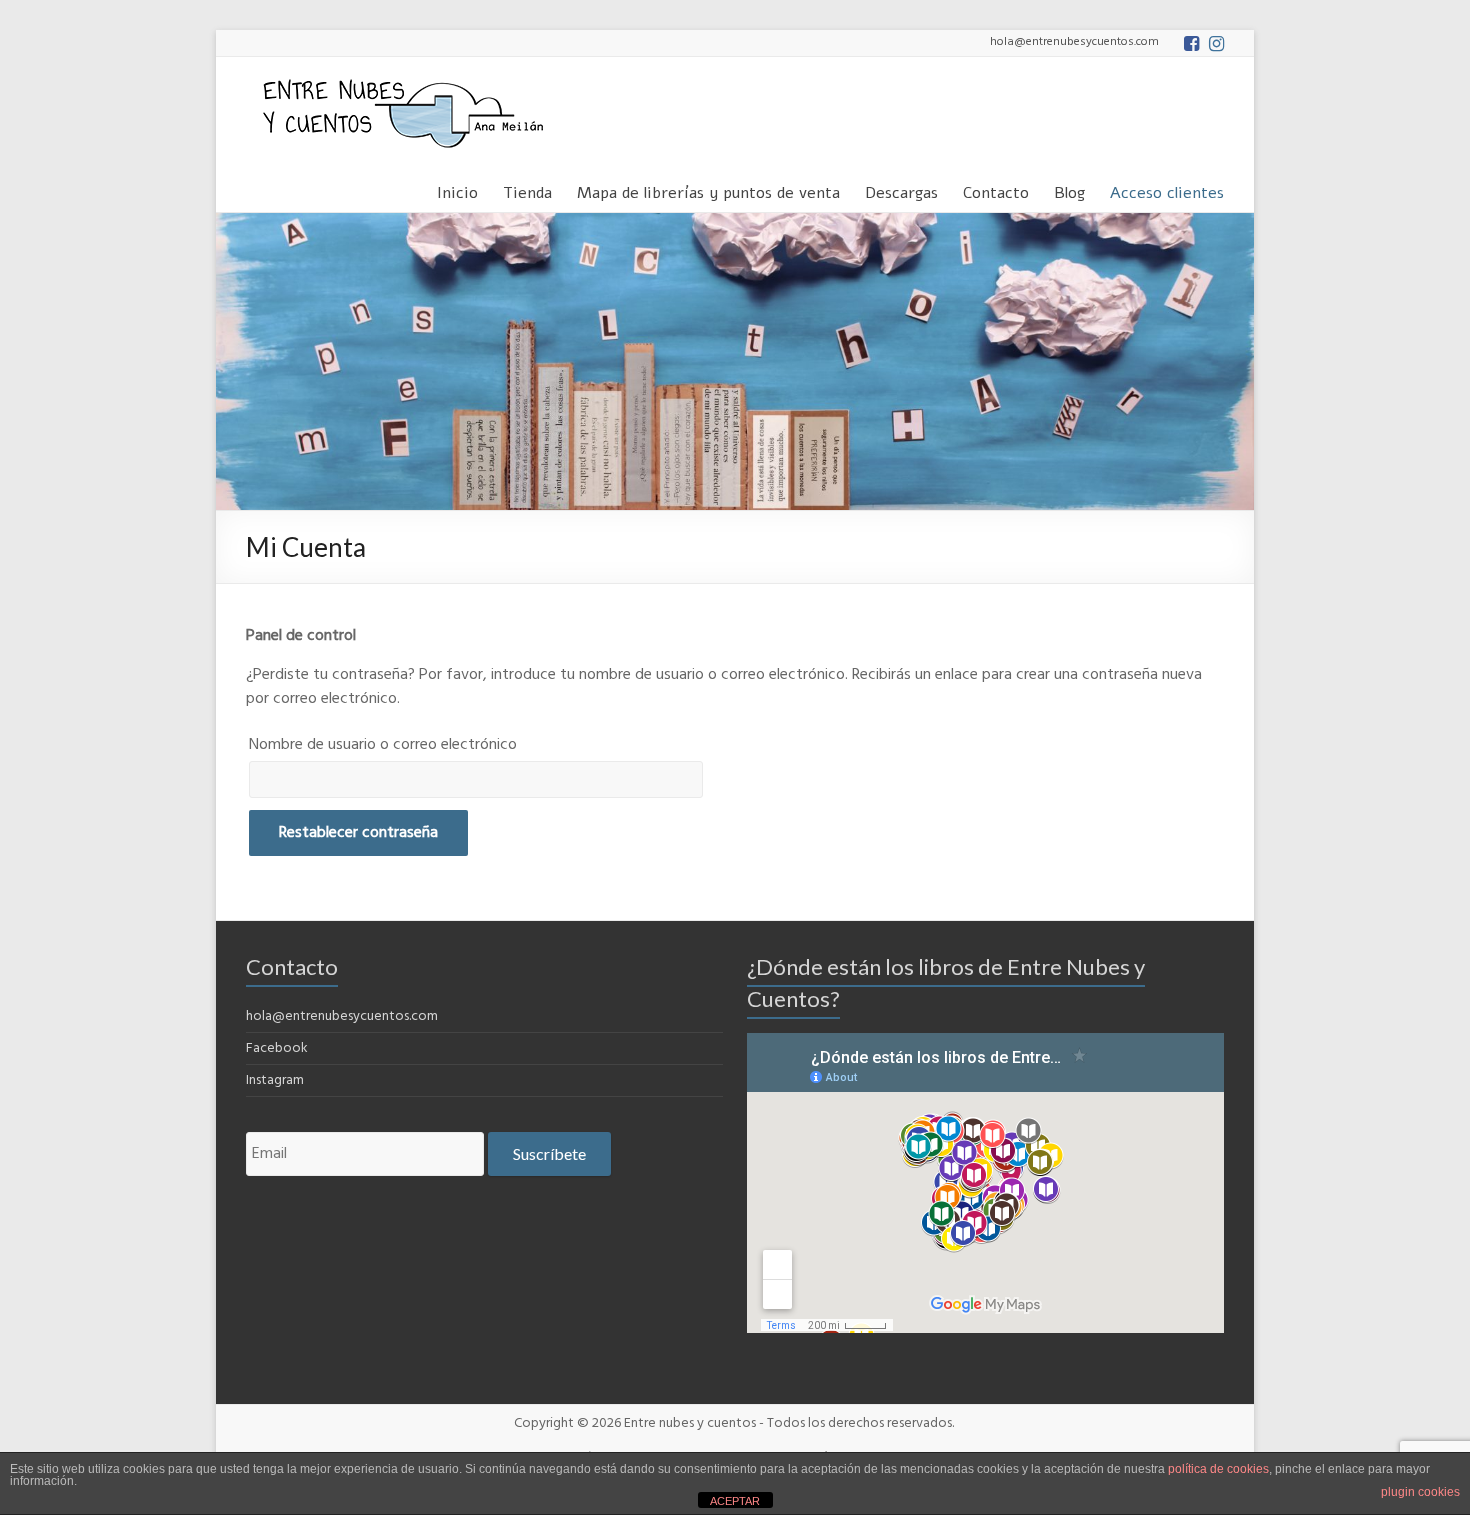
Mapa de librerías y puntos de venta (708, 189)
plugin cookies (1420, 1492)
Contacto (996, 189)
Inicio (457, 189)
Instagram (275, 1080)
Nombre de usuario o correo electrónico (383, 745)
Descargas (901, 189)
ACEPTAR (735, 1501)
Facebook (277, 1048)
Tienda (527, 189)
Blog (1069, 189)
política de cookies (1218, 1469)
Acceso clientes (1167, 189)
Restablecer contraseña (358, 833)
